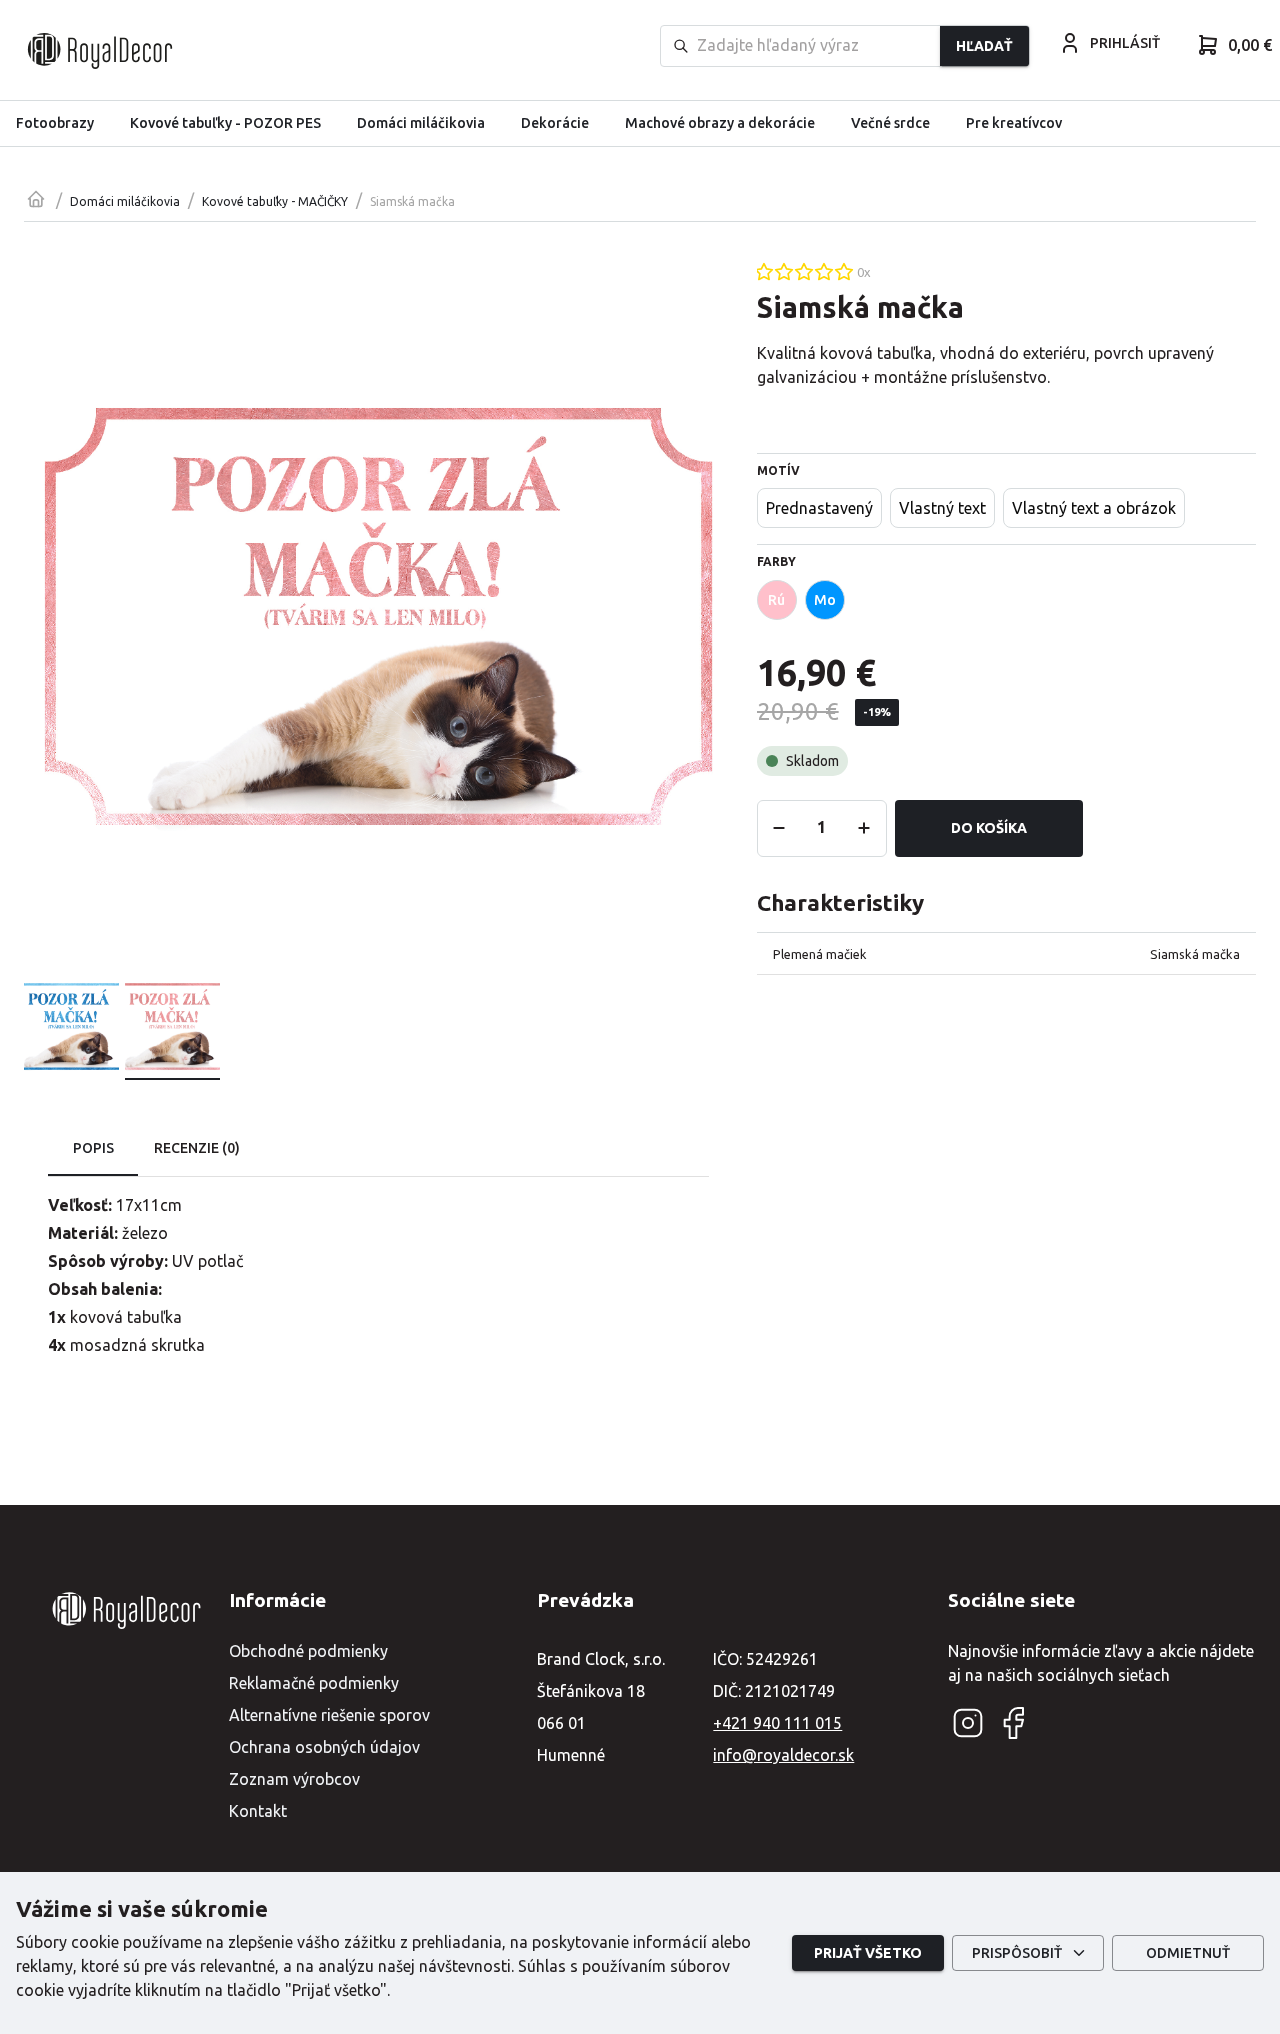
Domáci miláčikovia (125, 201)
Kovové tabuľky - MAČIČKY (275, 201)
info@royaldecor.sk (783, 1755)
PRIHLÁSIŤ (1125, 43)
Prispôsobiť (1017, 1953)
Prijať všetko (868, 1953)
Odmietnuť (1188, 1953)
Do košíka (989, 828)
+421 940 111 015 (777, 1723)
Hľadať (984, 46)
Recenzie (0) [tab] (197, 1148)
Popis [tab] (93, 1148)
